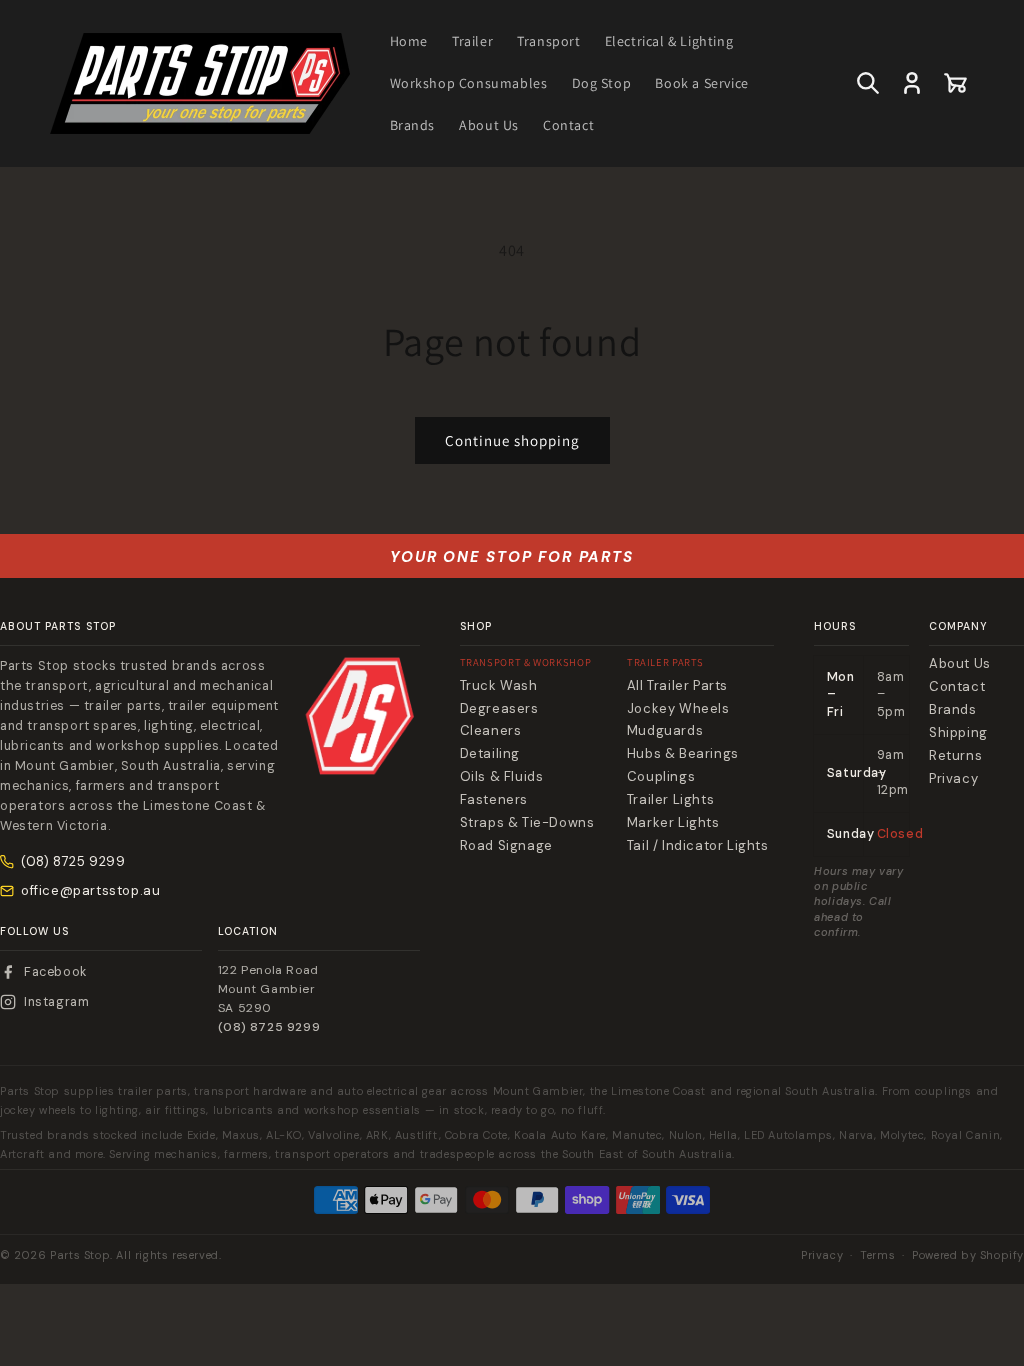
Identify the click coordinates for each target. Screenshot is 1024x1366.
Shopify (1002, 1255)
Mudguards (665, 731)
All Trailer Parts (677, 686)
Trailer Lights (670, 800)
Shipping (958, 733)
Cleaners (491, 731)
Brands (953, 710)
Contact (957, 687)
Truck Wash (499, 686)
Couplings (661, 777)
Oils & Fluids (502, 777)
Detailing (490, 754)
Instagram (56, 1002)
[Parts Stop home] (360, 716)
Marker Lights (673, 823)
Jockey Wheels (678, 709)
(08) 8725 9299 (73, 861)
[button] (868, 83)
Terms (877, 1255)
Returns (955, 756)
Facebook (55, 972)
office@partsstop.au (90, 890)
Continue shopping (512, 440)
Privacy (953, 779)
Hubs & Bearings (683, 754)
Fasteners (494, 800)
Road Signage (506, 846)
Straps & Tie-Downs (527, 823)
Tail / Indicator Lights (698, 846)
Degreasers (499, 709)
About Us (960, 664)
